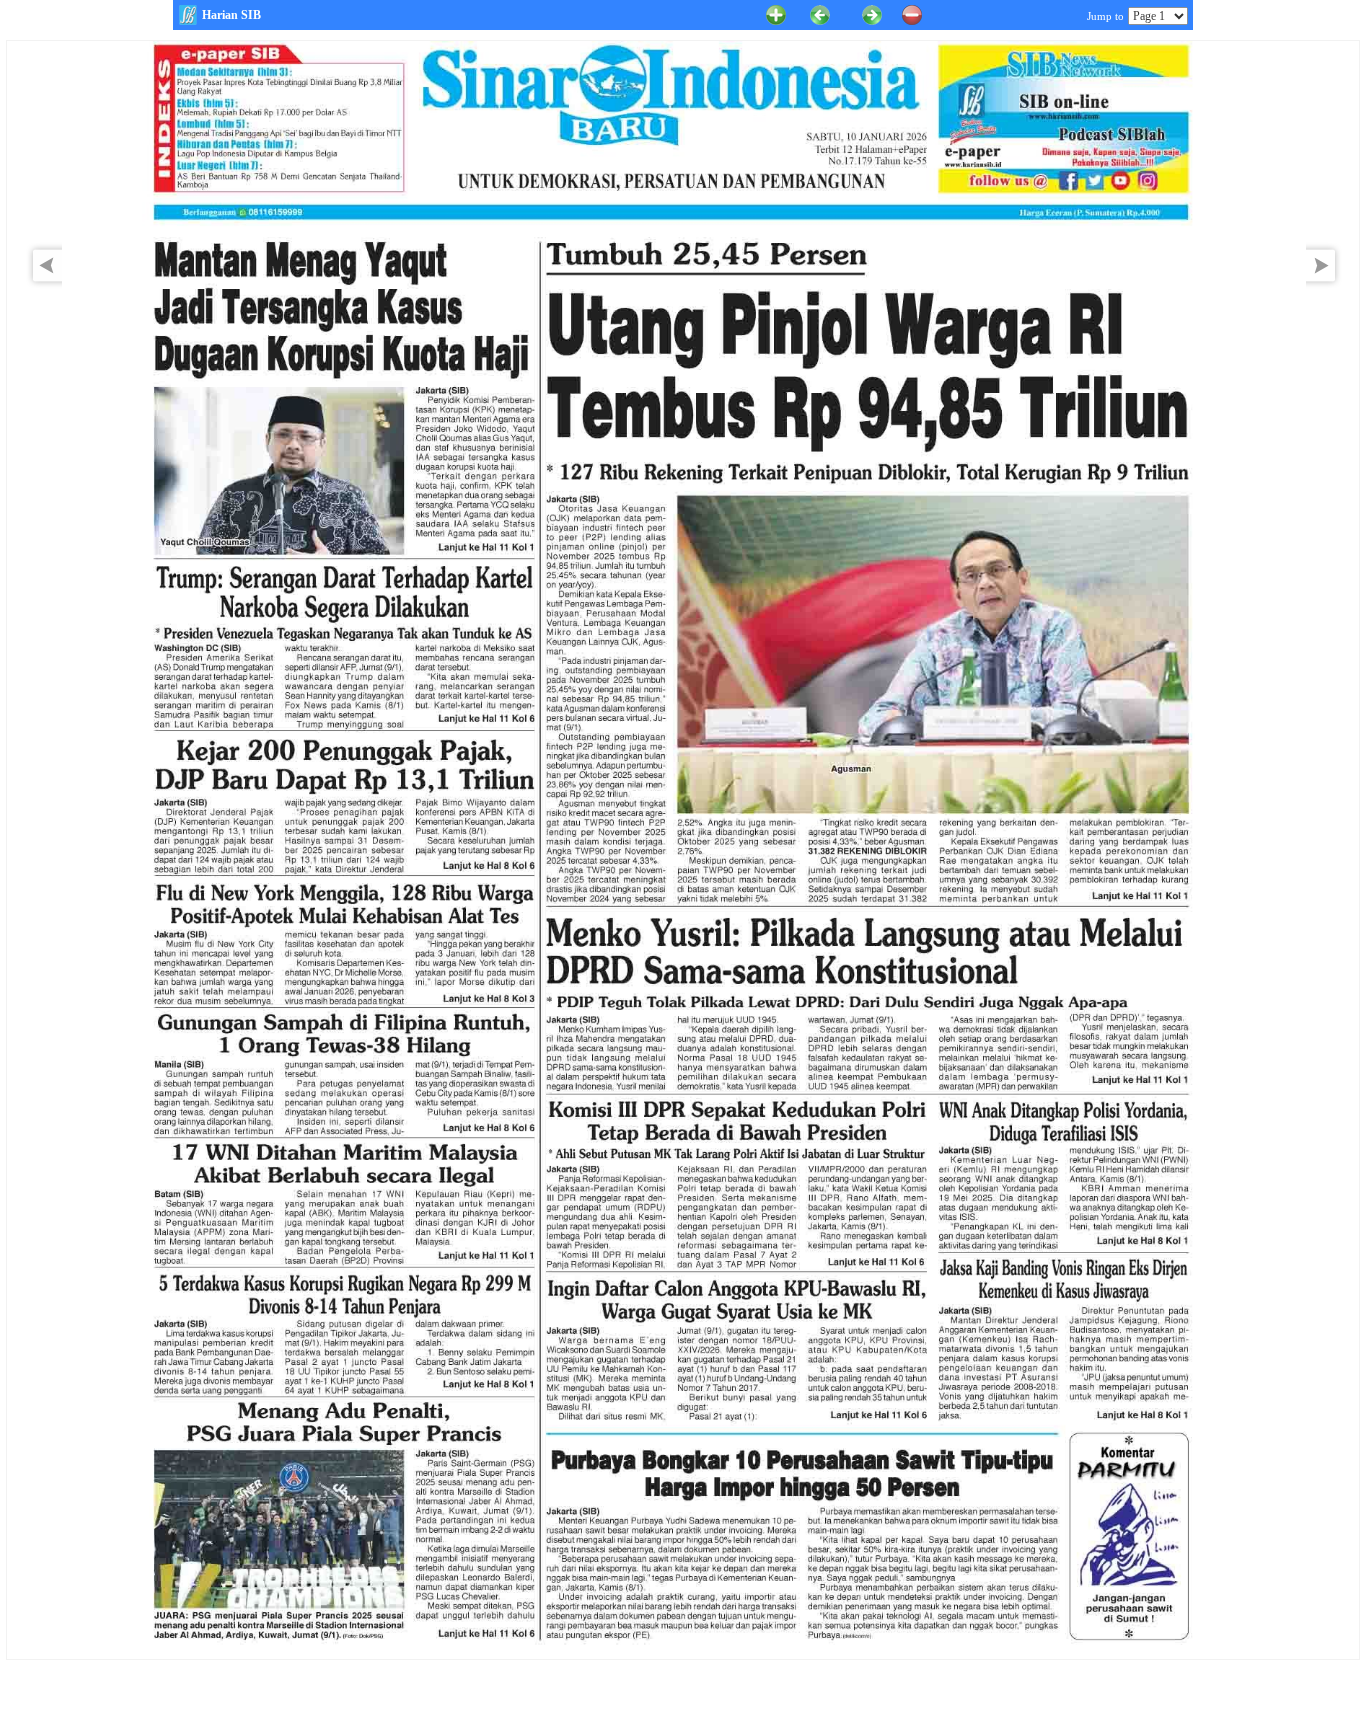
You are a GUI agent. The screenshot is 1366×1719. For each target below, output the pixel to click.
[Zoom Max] (776, 13)
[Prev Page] (42, 284)
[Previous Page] (820, 13)
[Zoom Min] (912, 13)
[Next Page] (1326, 284)
